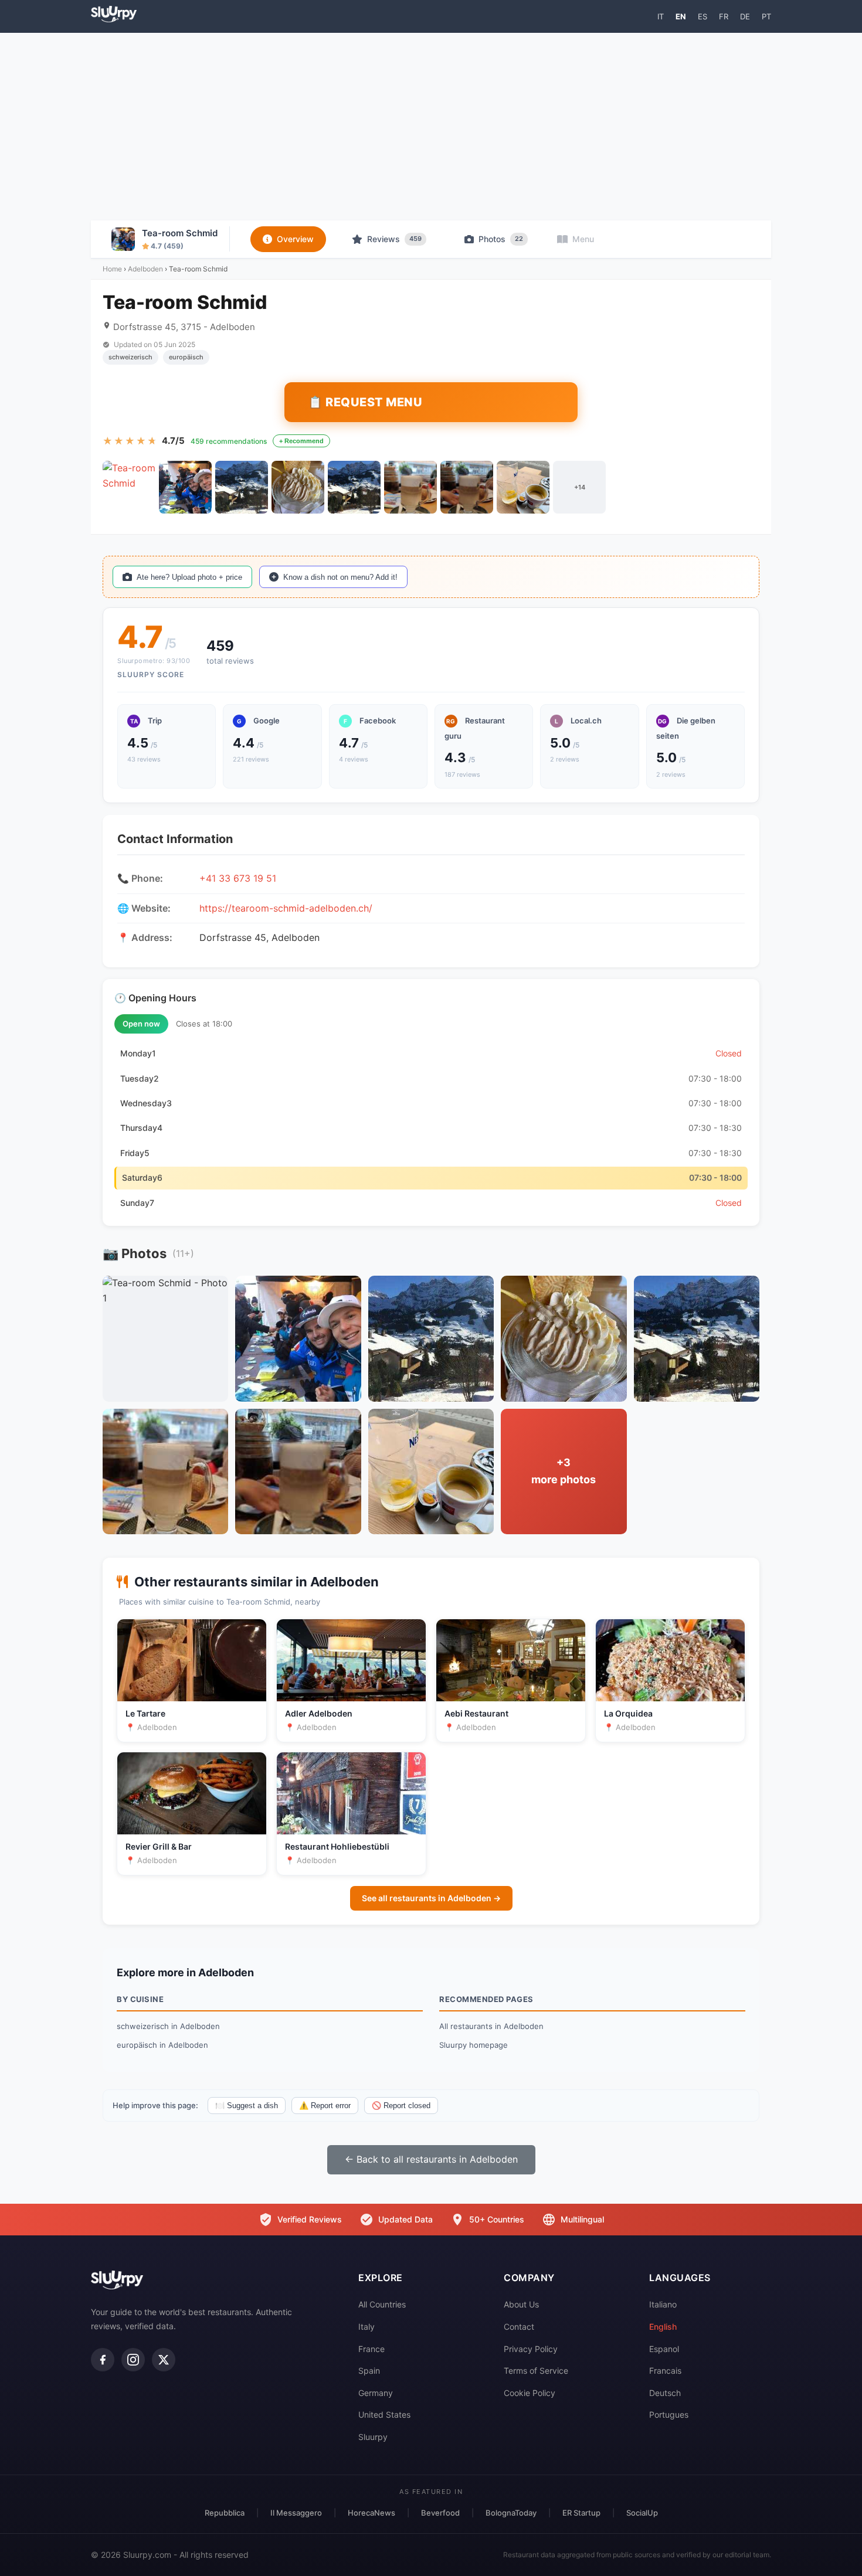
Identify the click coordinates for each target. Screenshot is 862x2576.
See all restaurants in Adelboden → (431, 1898)
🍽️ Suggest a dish (247, 2106)
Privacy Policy (531, 2349)
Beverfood (440, 2513)
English (663, 2327)
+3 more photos (564, 1471)
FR (724, 16)
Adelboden (145, 269)
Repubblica (225, 2513)
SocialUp (642, 2513)
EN (681, 16)
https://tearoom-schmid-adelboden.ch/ (286, 908)
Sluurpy (373, 2437)
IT (661, 16)
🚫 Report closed (401, 2106)
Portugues (669, 2414)
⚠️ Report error (325, 2106)
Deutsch (665, 2393)
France (371, 2349)
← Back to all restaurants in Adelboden (431, 2159)
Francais (665, 2371)
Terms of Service (536, 2371)
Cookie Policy (530, 2393)
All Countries (382, 2304)
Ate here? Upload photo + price (189, 577)
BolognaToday (511, 2513)
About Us (521, 2304)
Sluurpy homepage (474, 2045)
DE (745, 16)
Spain (369, 2371)
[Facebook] (103, 2360)
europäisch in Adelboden (162, 2045)
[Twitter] (164, 2360)
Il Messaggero (296, 2513)
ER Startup (581, 2513)
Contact (519, 2327)
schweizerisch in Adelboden (168, 2026)
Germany (376, 2393)
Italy (366, 2327)
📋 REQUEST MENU (365, 402)
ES (703, 16)
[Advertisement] (431, 127)
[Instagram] (133, 2360)
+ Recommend (301, 441)
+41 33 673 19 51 (238, 878)
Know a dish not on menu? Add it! (340, 577)
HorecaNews (371, 2513)
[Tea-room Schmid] (129, 487)
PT (766, 16)
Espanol (664, 2349)
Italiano (663, 2304)
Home (112, 269)
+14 (580, 487)
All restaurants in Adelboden (491, 2026)
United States (384, 2414)
